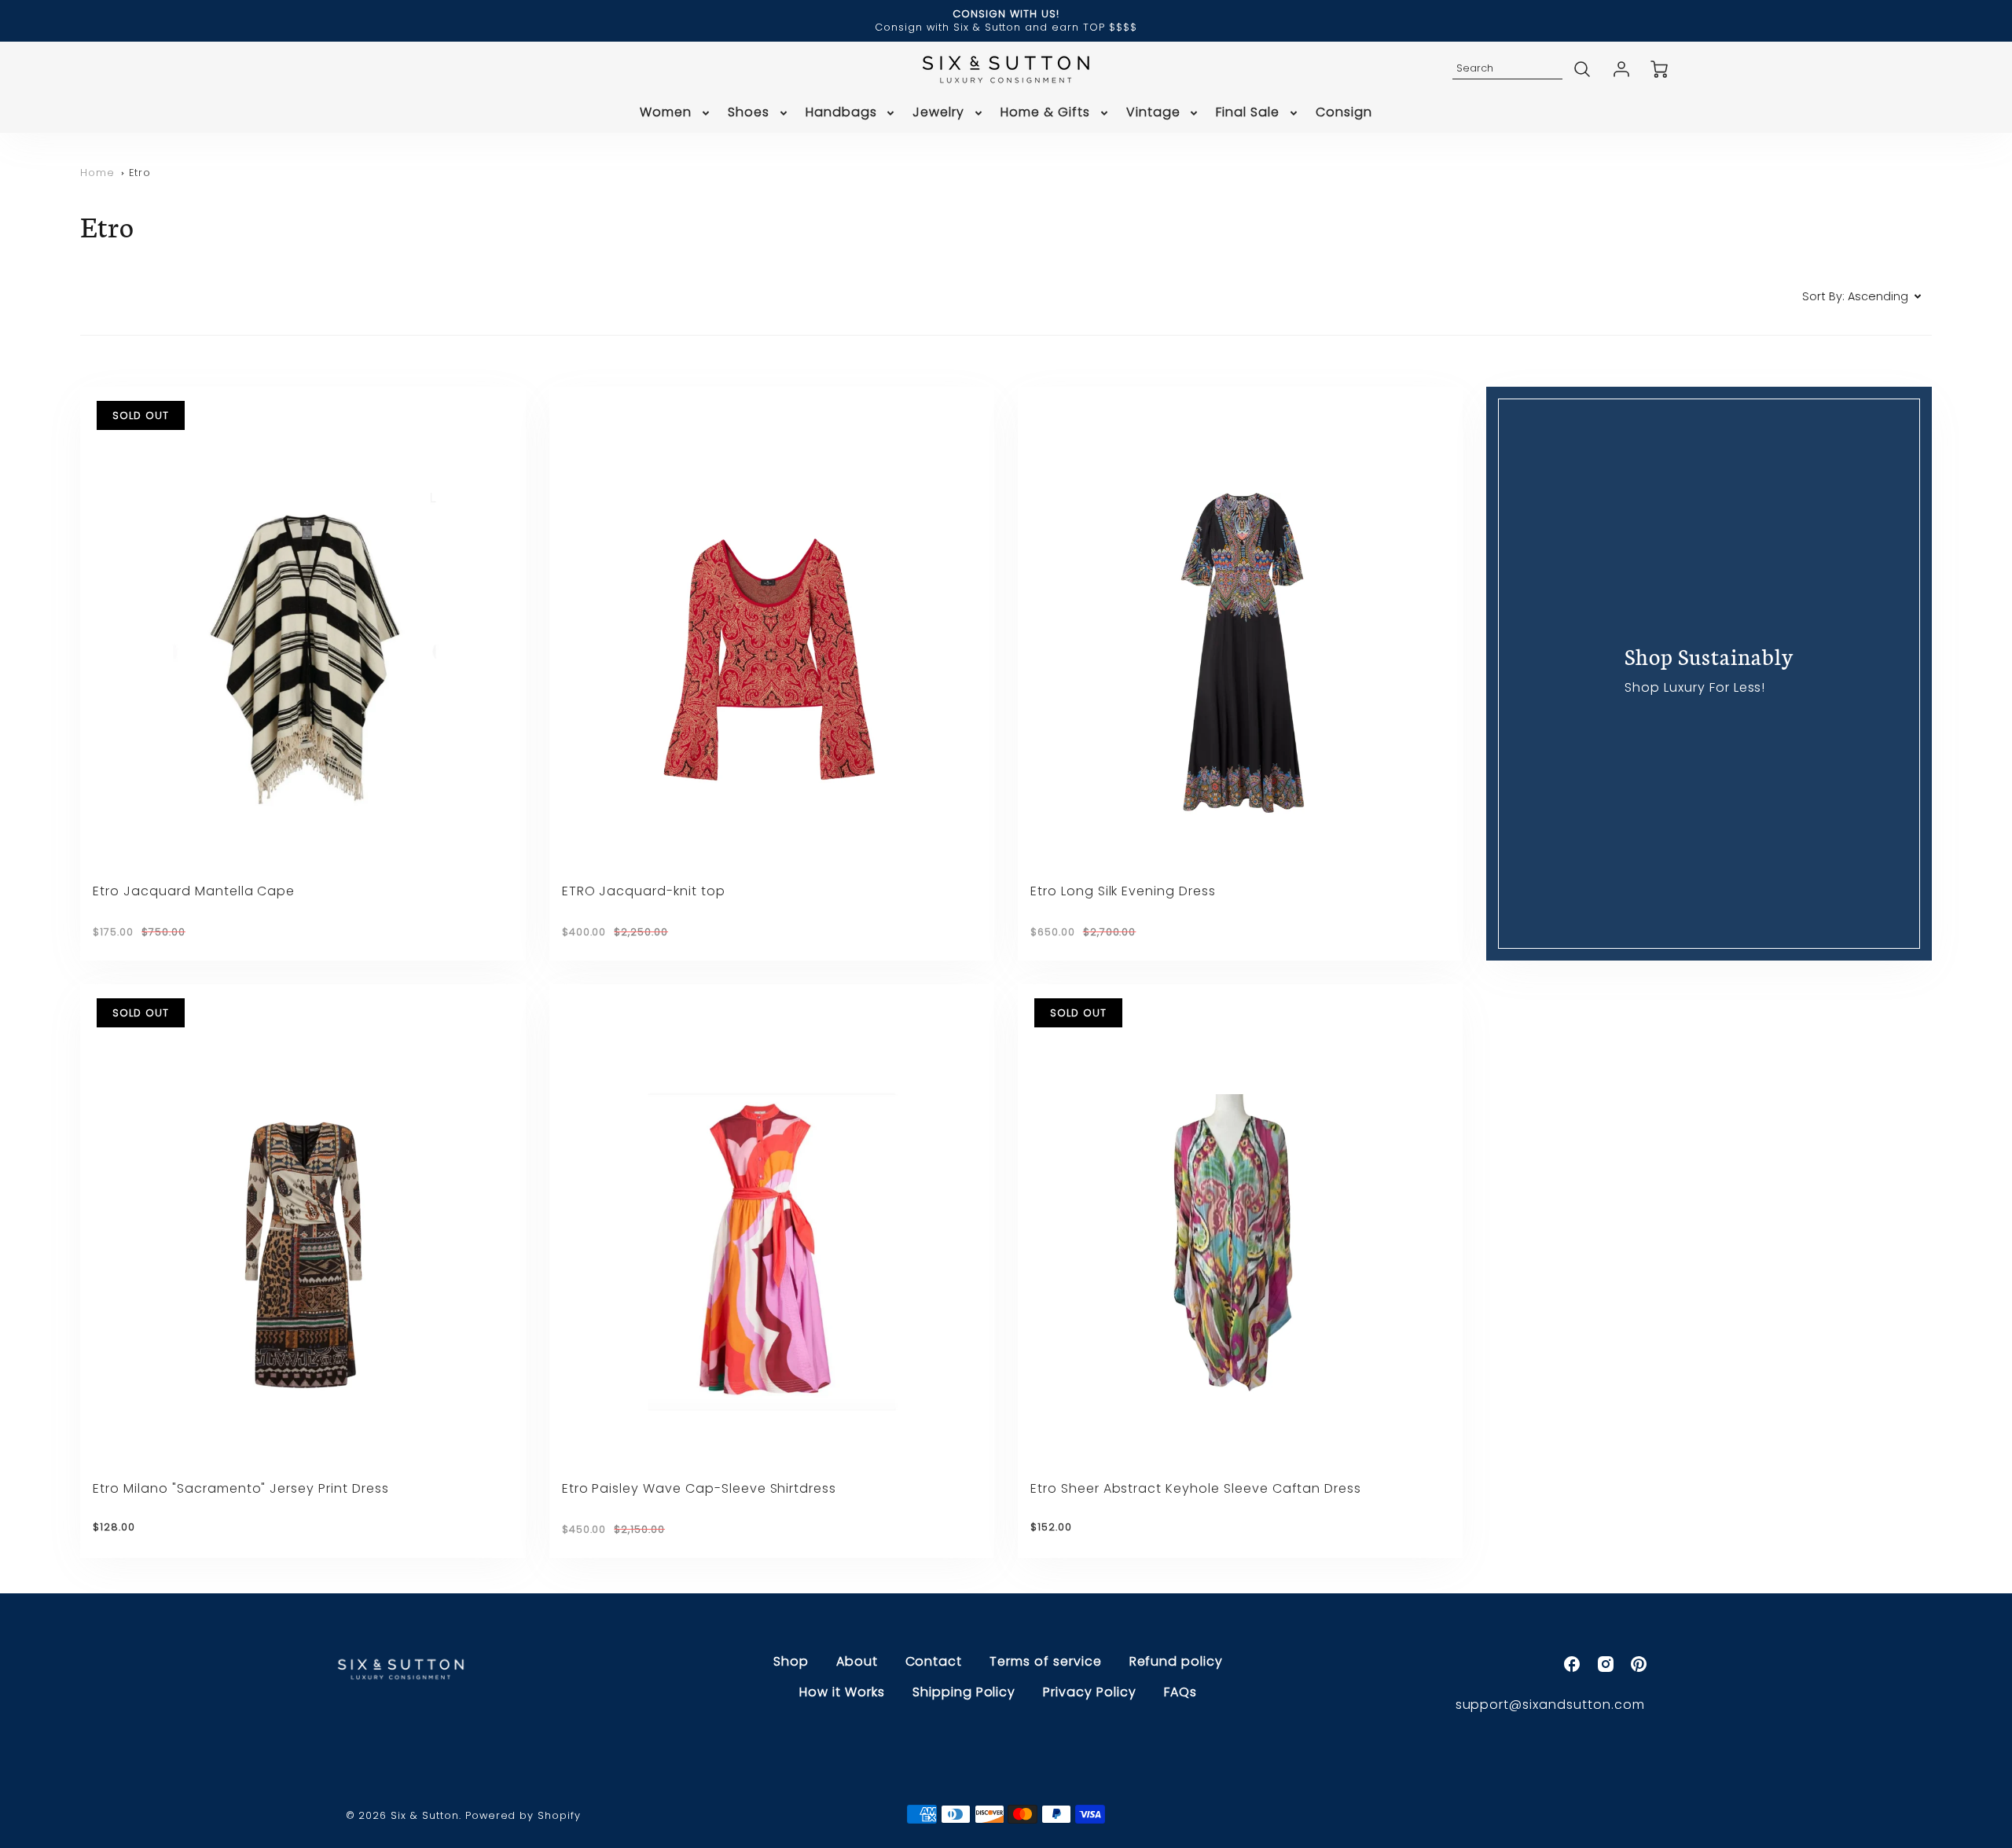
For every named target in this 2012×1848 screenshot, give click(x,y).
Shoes (749, 113)
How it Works (842, 1692)
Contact (934, 1661)
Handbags (841, 113)
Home (97, 173)
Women (666, 113)
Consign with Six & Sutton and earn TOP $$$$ (1006, 27)
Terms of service (1045, 1661)
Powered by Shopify (523, 1815)
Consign (1344, 113)
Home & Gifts (1045, 113)
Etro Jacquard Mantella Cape (194, 891)
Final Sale (1248, 113)
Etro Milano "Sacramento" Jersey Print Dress (240, 1488)
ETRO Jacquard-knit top (644, 891)
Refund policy (1176, 1661)
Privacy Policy (1089, 1692)
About (857, 1661)
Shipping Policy (964, 1692)
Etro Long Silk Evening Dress (1123, 891)
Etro (140, 173)
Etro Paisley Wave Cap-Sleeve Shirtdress (699, 1488)
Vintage (1153, 113)
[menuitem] (676, 113)
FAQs (1180, 1692)
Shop (791, 1661)
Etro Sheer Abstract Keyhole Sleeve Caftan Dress (1196, 1488)
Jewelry (938, 113)
